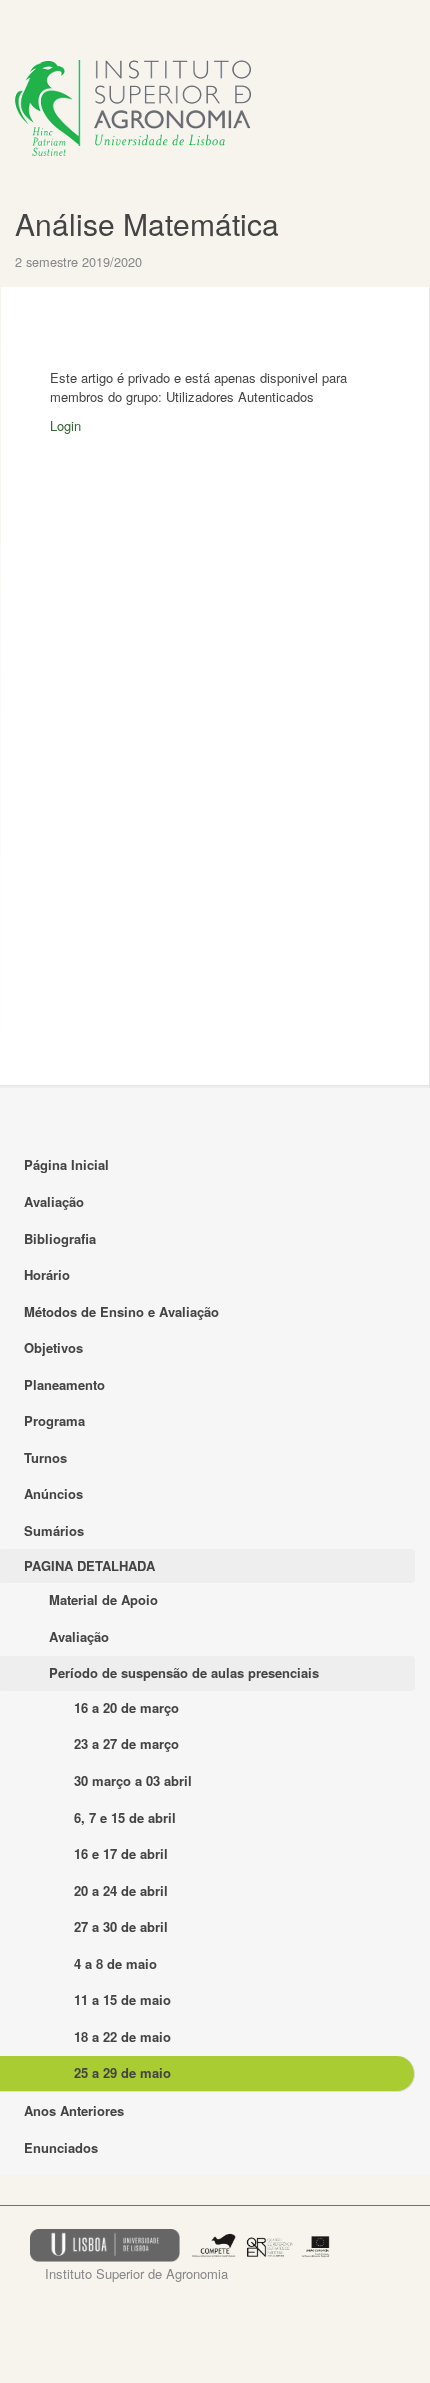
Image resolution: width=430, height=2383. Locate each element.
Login (65, 425)
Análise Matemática (147, 223)
